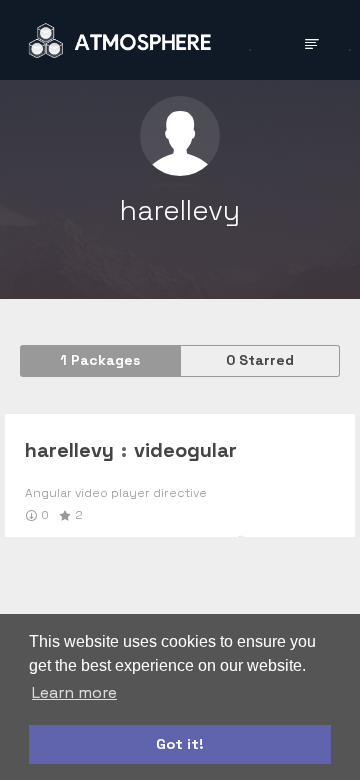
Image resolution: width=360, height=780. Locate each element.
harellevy (69, 450)
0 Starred (260, 360)
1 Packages (100, 360)
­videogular (185, 450)
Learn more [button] (74, 692)
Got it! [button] (180, 744)
